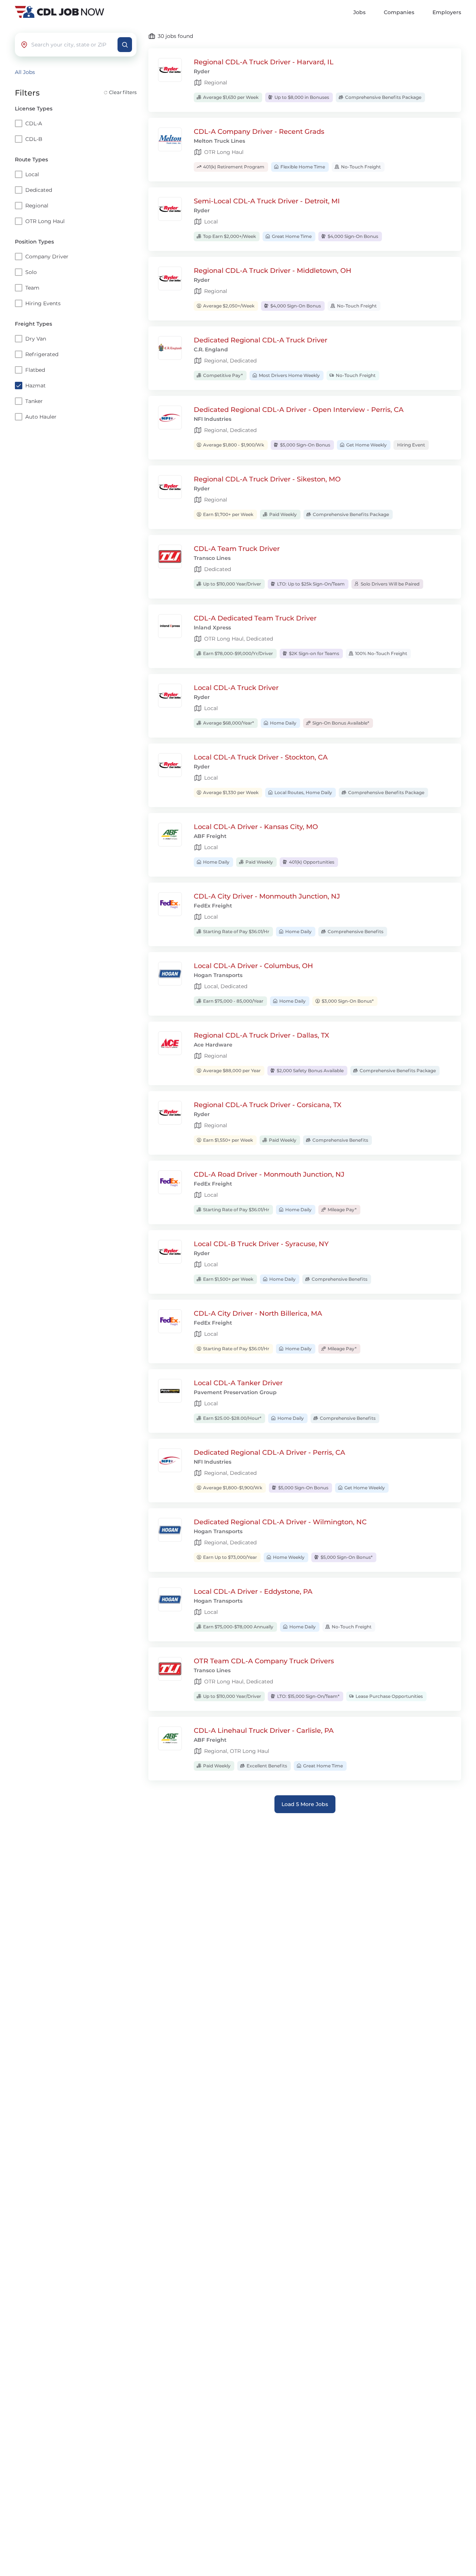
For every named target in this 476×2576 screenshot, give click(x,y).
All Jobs (25, 72)
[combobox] (73, 45)
